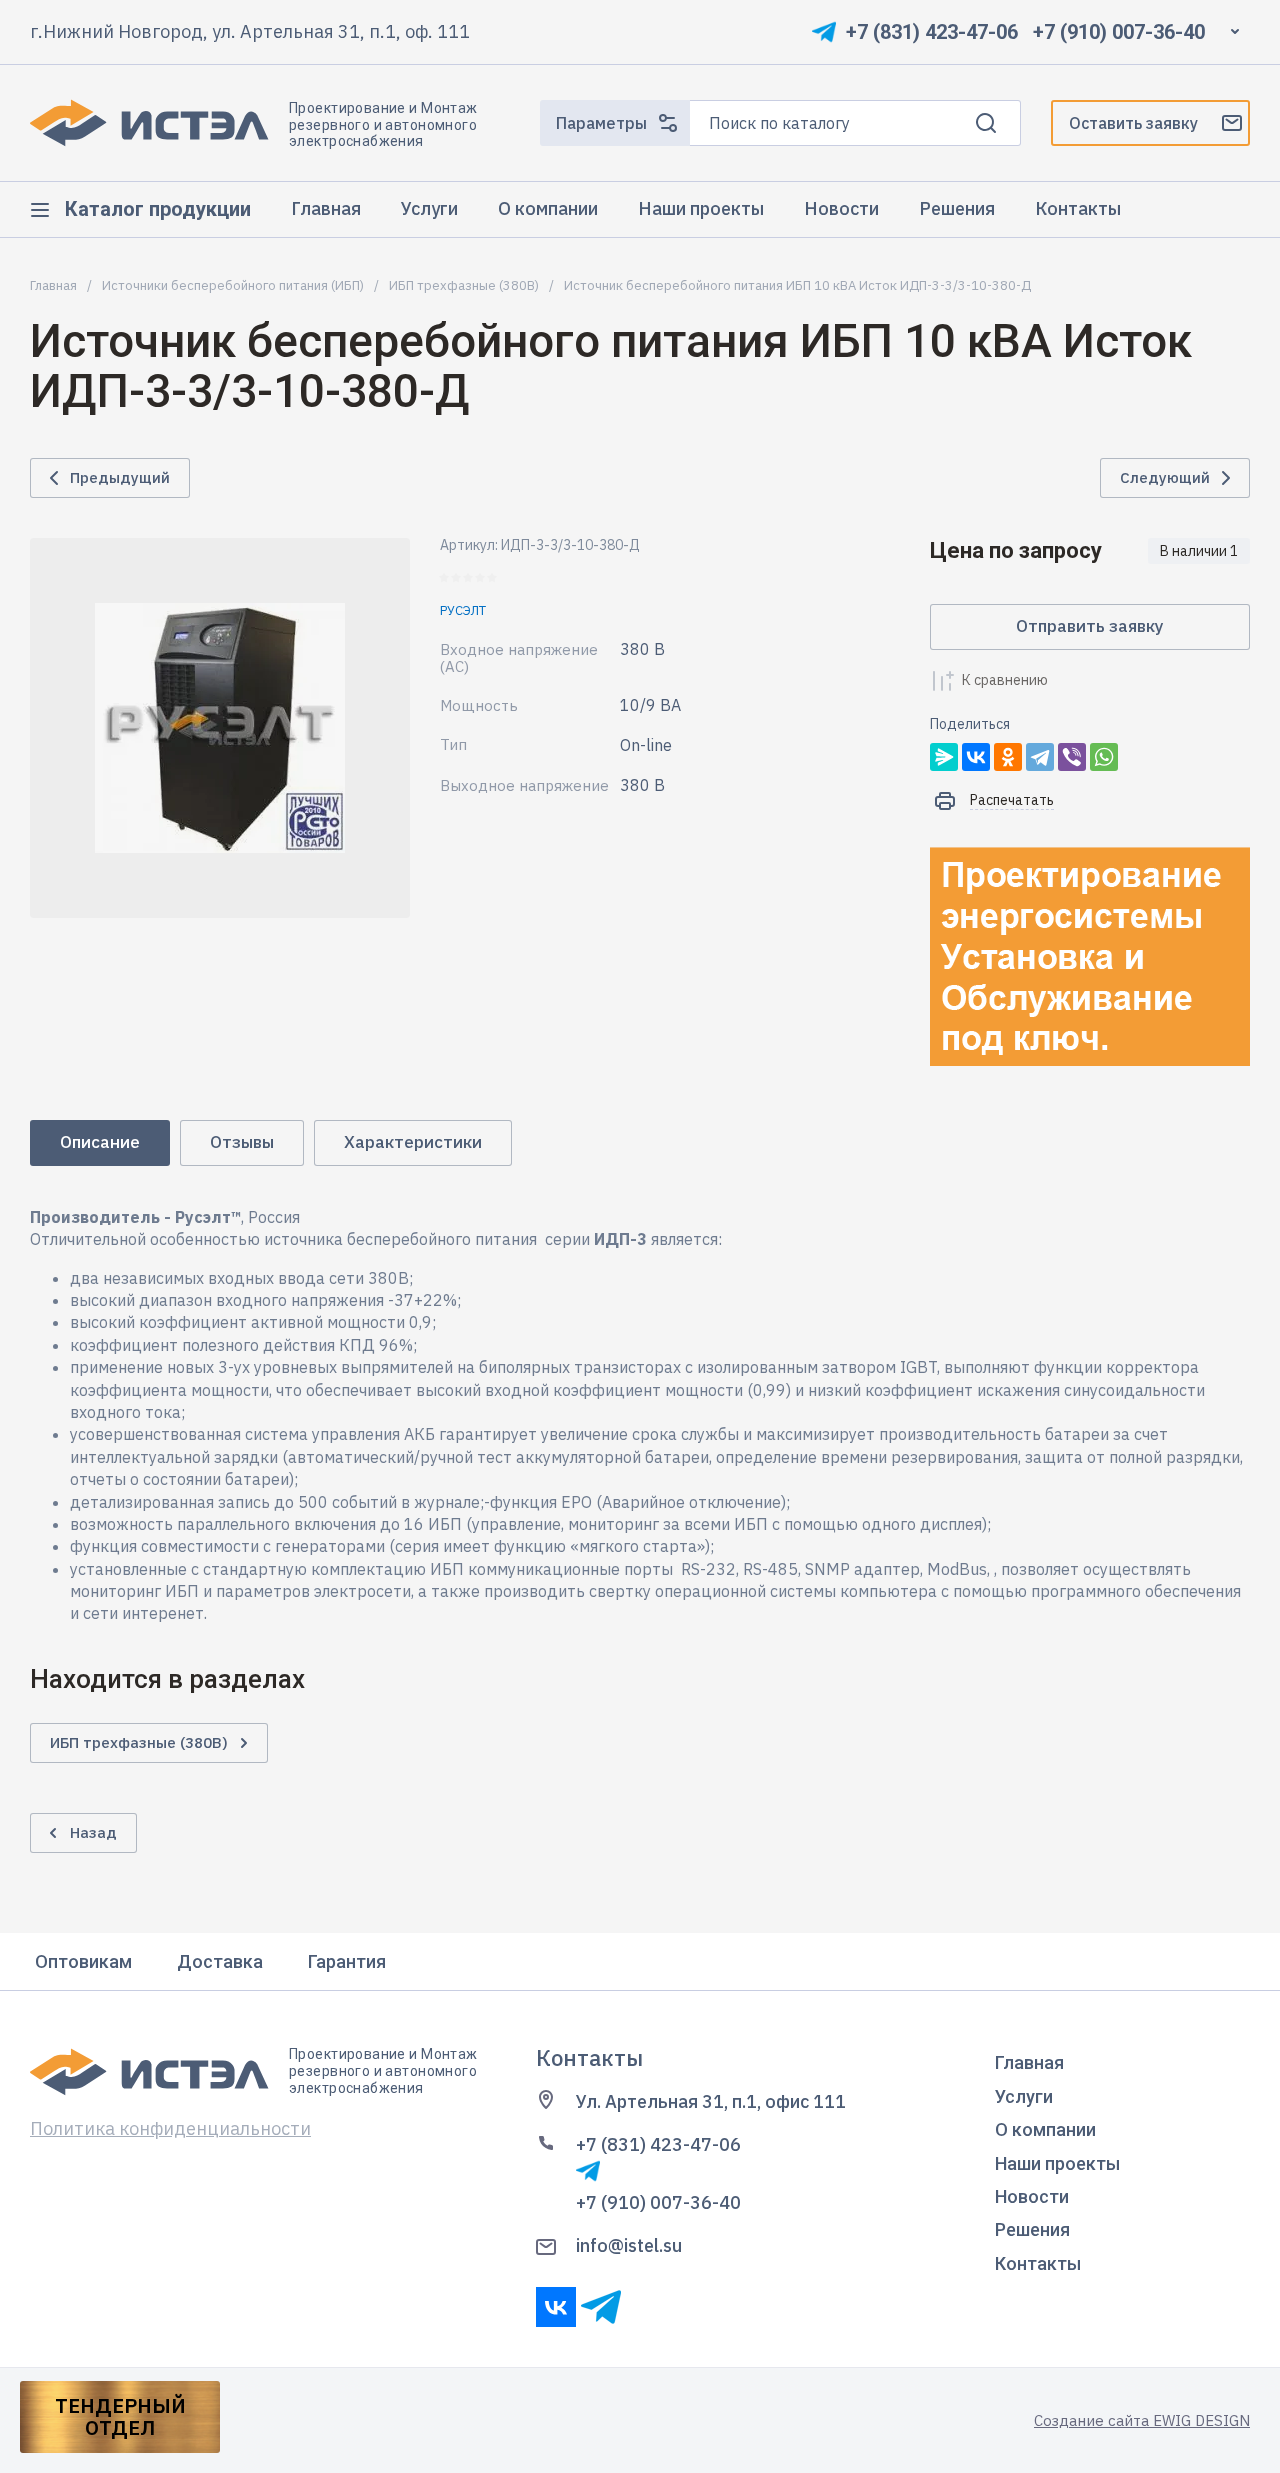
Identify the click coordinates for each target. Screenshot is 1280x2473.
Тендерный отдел (120, 2417)
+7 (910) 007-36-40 (1119, 32)
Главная (53, 286)
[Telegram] (1040, 757)
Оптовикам (83, 1961)
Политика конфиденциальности (170, 2128)
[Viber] (1072, 757)
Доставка (220, 1961)
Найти (986, 123)
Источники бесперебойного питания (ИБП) (233, 286)
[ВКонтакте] (976, 757)
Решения (1032, 2229)
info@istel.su (629, 2245)
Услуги (1024, 2096)
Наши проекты (1057, 2163)
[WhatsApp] (1104, 757)
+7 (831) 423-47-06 (932, 32)
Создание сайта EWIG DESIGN (1142, 2420)
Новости (1032, 2196)
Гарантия (347, 1961)
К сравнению (1005, 680)
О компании (1045, 2129)
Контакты (1038, 2263)
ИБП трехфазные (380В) (464, 286)
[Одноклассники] (1008, 757)
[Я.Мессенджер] (944, 757)
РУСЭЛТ (463, 610)
